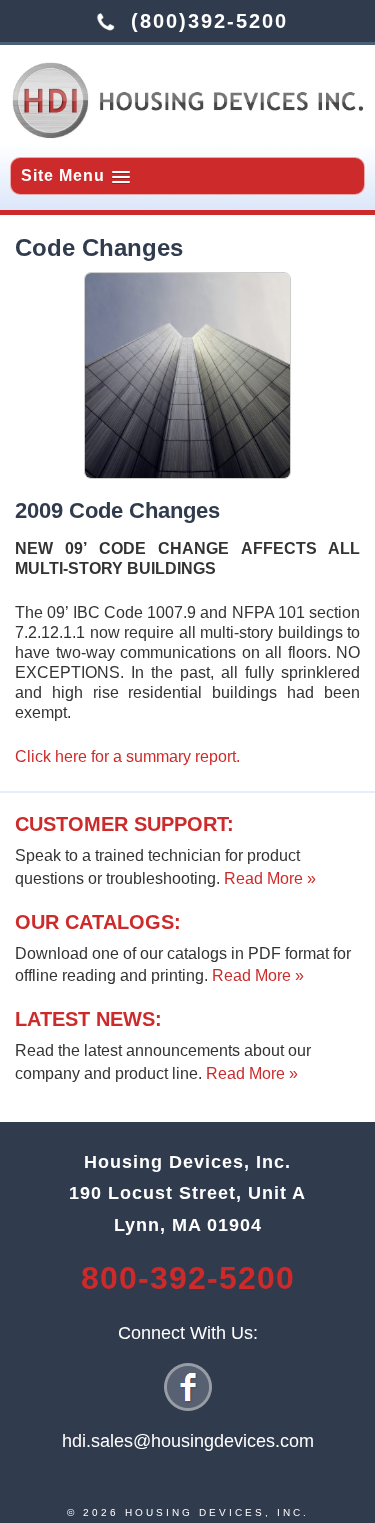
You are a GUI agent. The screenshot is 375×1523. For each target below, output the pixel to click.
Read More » (270, 878)
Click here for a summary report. (127, 756)
